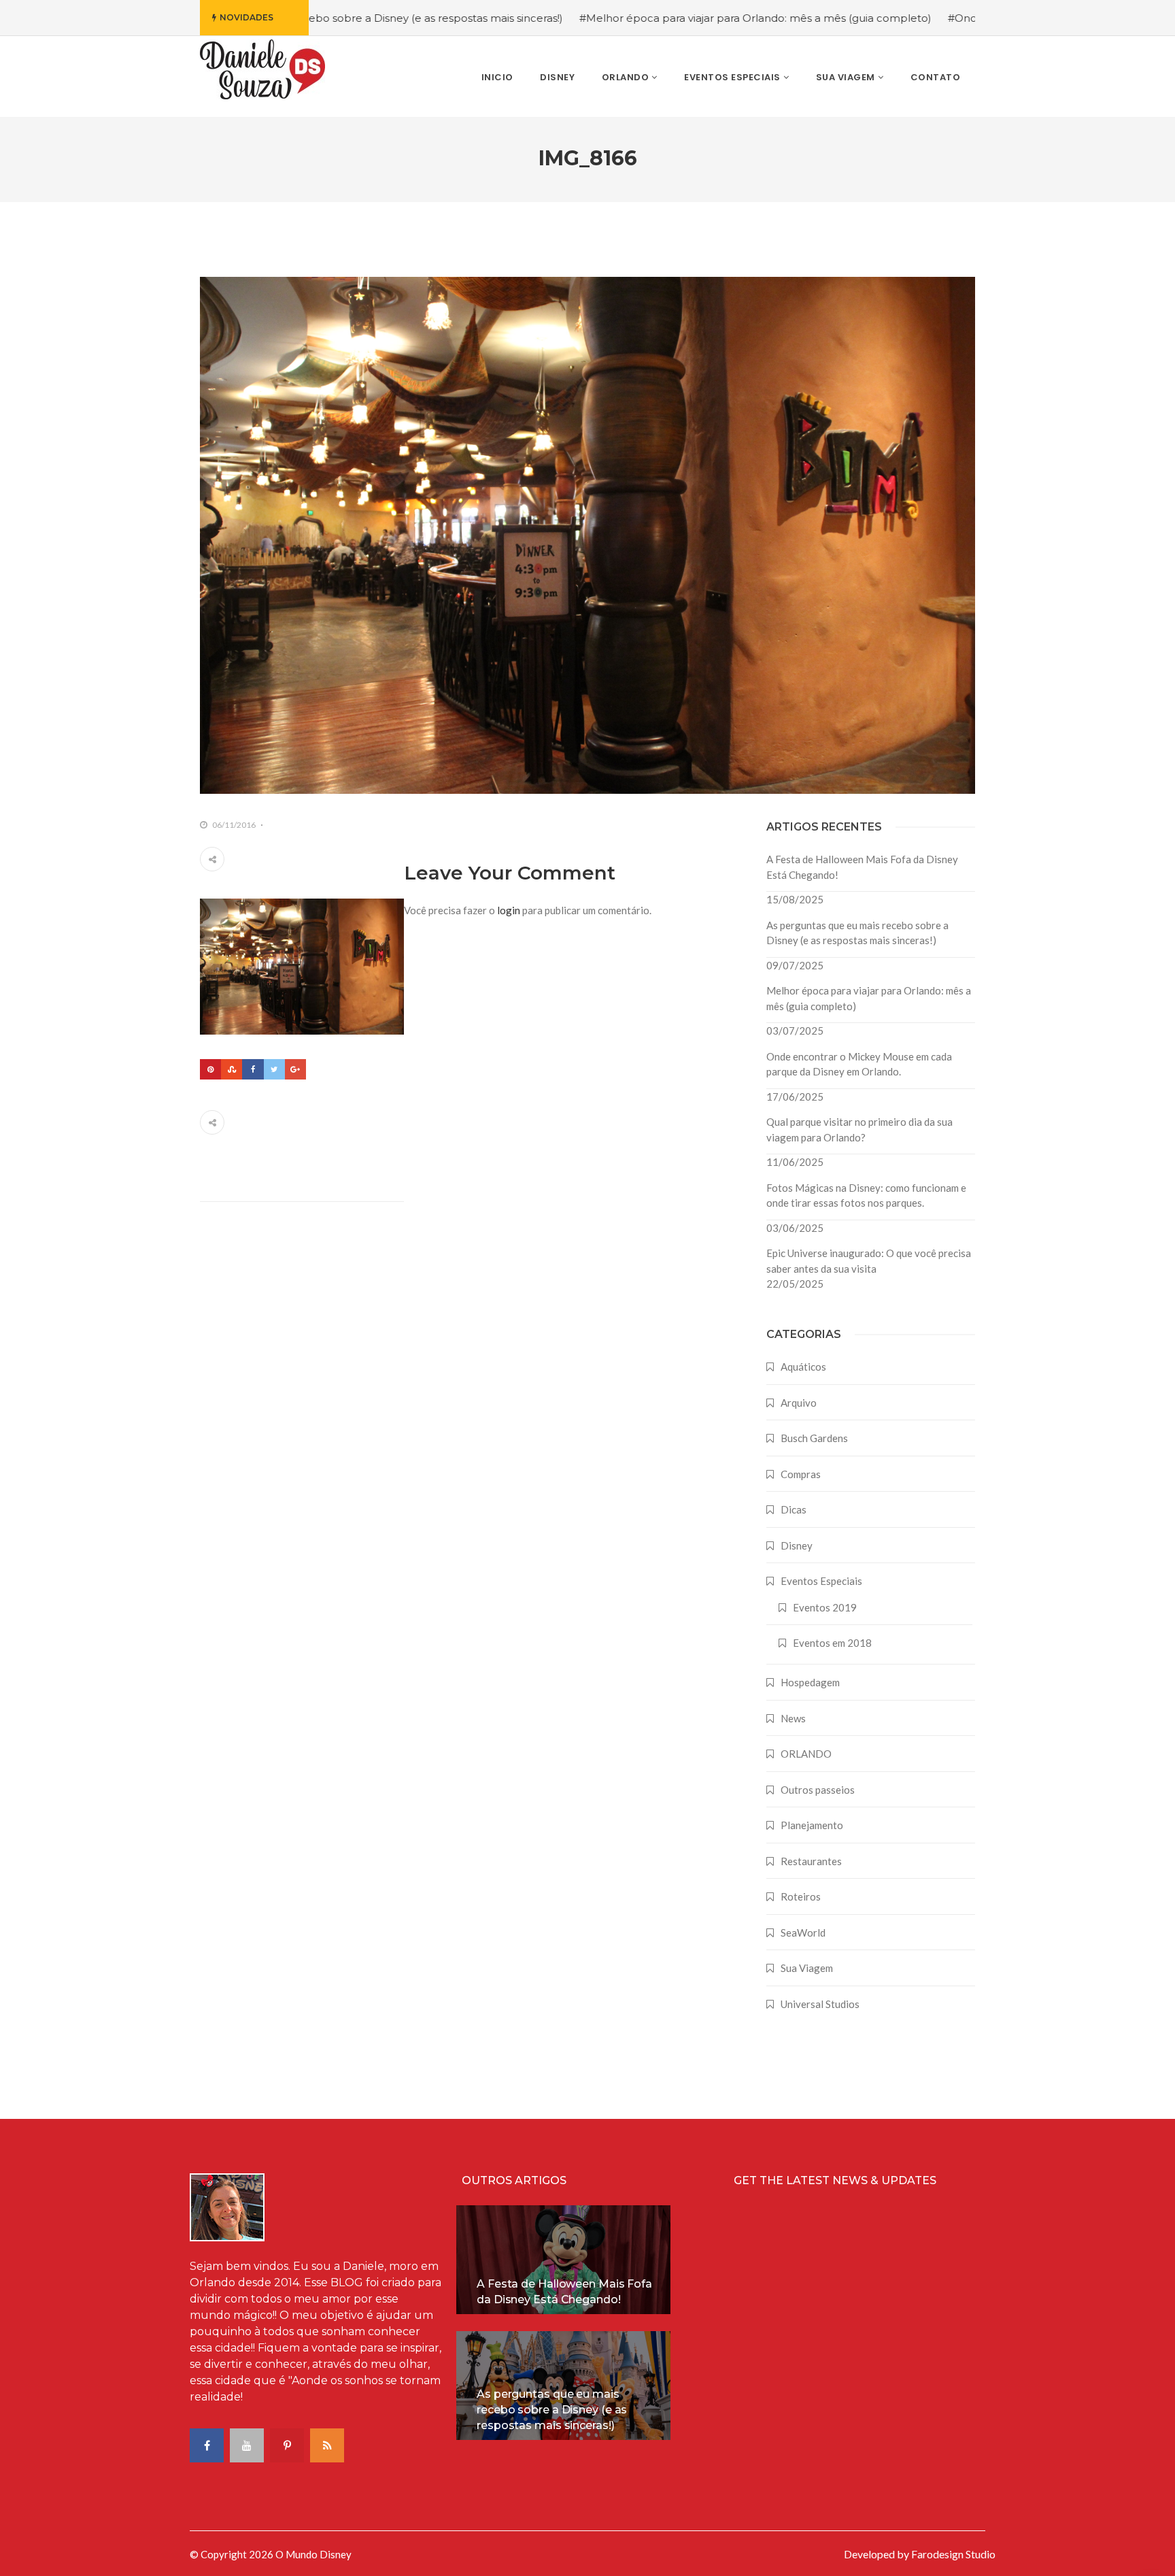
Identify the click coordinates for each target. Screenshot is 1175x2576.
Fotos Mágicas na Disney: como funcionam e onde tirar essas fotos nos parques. (866, 1195)
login (509, 910)
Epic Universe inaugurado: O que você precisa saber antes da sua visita (869, 1261)
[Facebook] (253, 1069)
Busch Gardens (814, 1438)
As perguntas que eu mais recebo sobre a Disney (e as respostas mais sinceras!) (857, 933)
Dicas (794, 1509)
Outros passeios (818, 1790)
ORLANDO (806, 1754)
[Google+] (295, 1069)
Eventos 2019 (825, 1607)
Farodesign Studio (953, 2554)
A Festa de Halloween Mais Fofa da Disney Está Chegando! (862, 867)
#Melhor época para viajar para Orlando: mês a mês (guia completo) (655, 18)
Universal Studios (820, 2004)
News (793, 1718)
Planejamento (812, 1825)
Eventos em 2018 (832, 1643)
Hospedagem (810, 1682)
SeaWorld (803, 1933)
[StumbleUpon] (232, 1069)
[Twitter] (274, 1069)
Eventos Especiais (821, 1581)
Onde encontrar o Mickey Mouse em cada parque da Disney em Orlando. (859, 1064)
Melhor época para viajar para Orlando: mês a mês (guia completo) (869, 998)
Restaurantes (811, 1861)
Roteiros (801, 1896)
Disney (797, 1545)
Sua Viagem (807, 1968)
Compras (801, 1474)
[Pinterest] (210, 1069)
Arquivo (799, 1403)
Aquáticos (803, 1367)
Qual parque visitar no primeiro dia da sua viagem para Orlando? (859, 1130)
